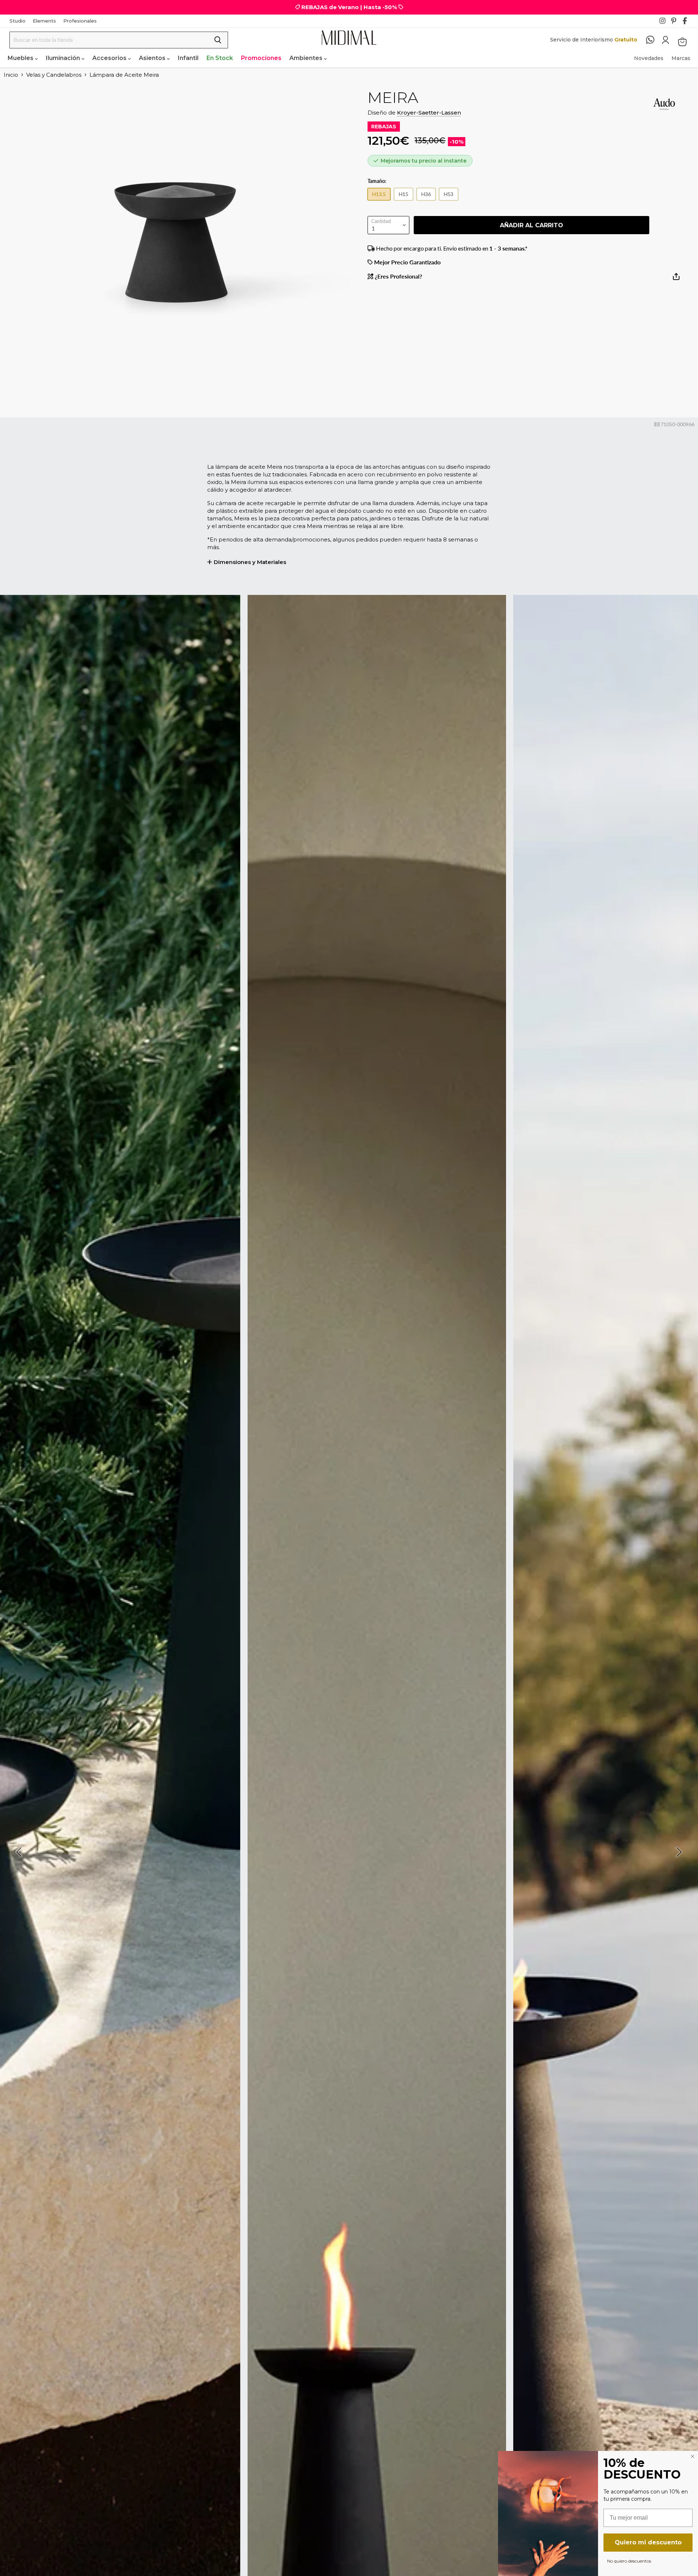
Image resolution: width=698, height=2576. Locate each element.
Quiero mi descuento (648, 2542)
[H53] (450, 202)
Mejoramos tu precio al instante (424, 161)
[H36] (428, 202)
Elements (44, 21)
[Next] (678, 1852)
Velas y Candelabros (54, 75)
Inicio (11, 75)
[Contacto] (654, 40)
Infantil (188, 58)
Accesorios (110, 58)
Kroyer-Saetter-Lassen (429, 113)
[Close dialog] (693, 2456)
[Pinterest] (676, 23)
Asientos (153, 58)
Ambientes (307, 58)
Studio (17, 21)
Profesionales (80, 21)
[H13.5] (381, 202)
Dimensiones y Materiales (250, 562)
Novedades (649, 58)
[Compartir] (676, 279)
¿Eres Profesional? (398, 276)
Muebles (21, 58)
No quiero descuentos (629, 2561)
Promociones (261, 58)
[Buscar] (218, 40)
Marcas (681, 58)
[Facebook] (688, 23)
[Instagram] (665, 23)
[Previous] (20, 1852)
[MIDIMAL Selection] (349, 38)
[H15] (405, 202)
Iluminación (64, 58)
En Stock (220, 58)
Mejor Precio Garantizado (407, 262)
